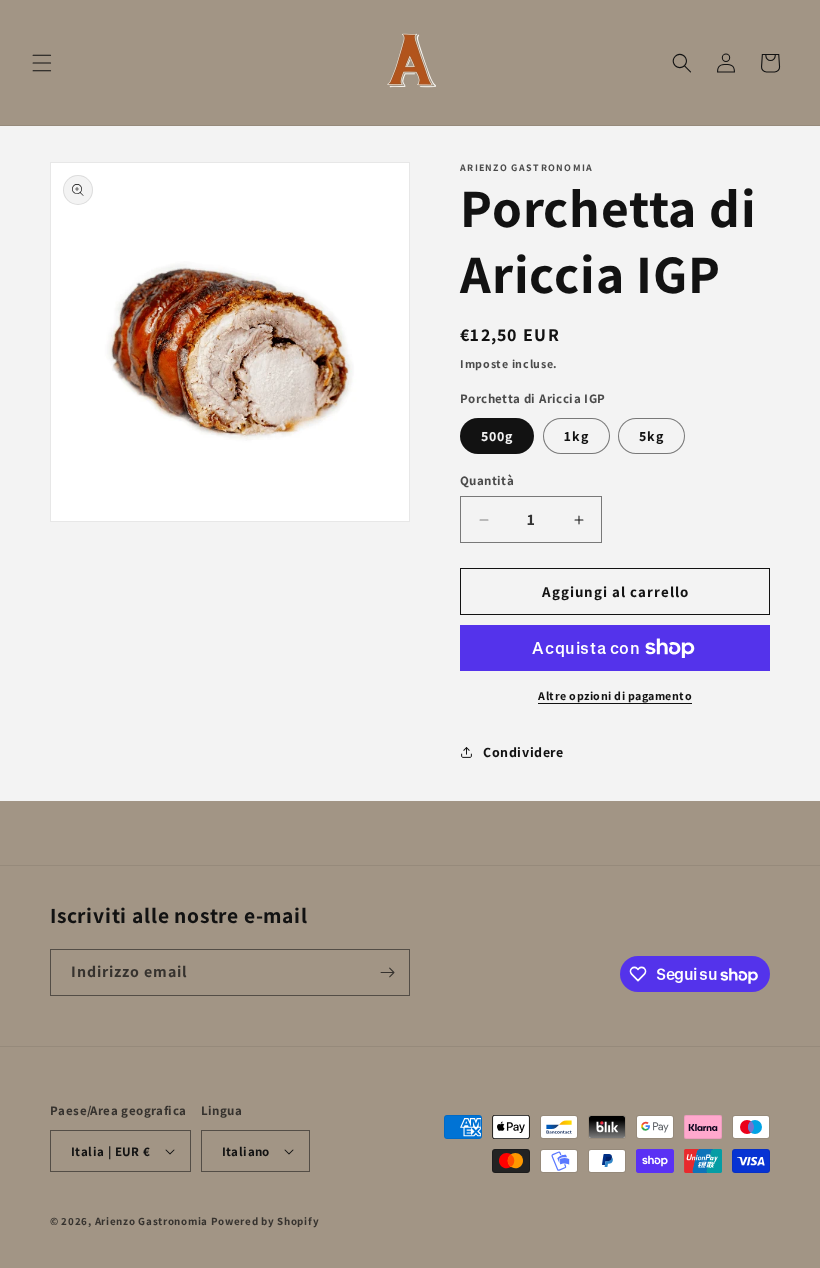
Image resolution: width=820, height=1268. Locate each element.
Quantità (487, 480)
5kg (651, 436)
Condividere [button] (523, 752)
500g (497, 436)
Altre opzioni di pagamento (615, 695)
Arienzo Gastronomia (151, 1221)
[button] (42, 63)
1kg (576, 436)
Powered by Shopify (265, 1221)
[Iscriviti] (387, 972)
